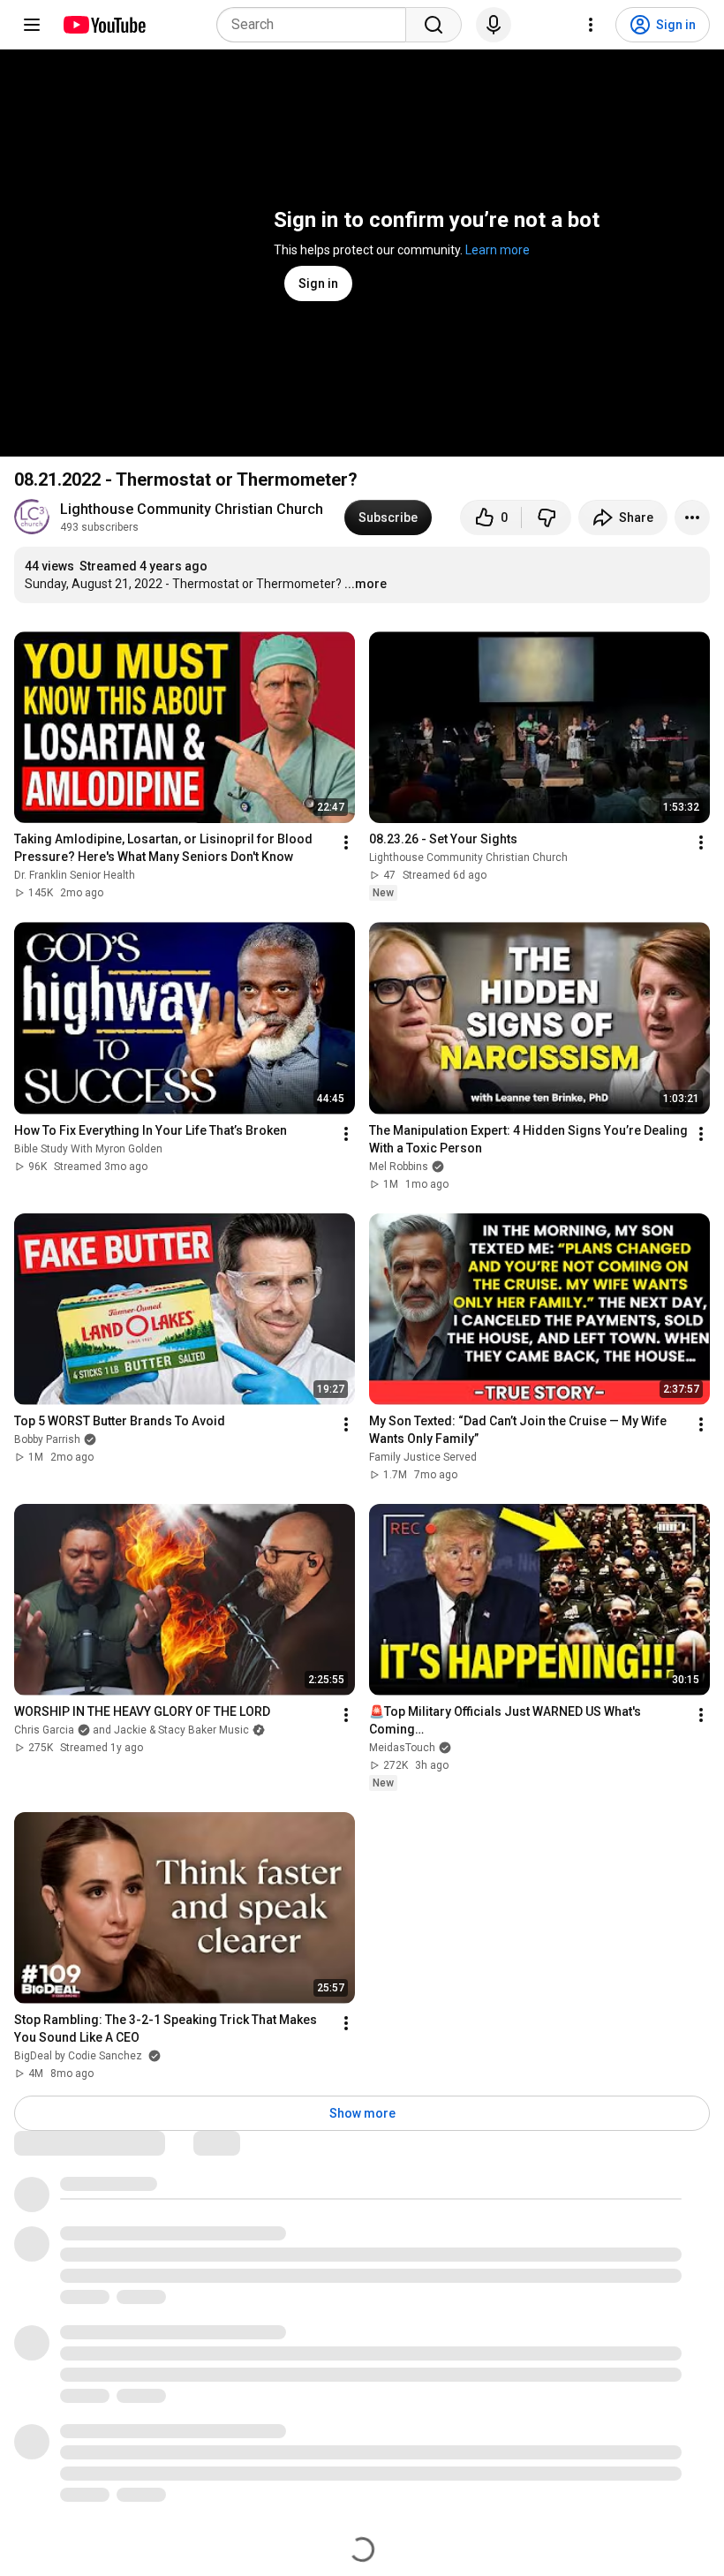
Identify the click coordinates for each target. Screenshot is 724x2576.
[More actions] (692, 517)
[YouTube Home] (104, 25)
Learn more (498, 250)
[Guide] (32, 25)
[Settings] (591, 25)
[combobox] (317, 25)
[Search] (434, 25)
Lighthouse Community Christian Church (192, 509)
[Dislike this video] (547, 517)
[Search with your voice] (494, 25)
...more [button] (366, 584)
